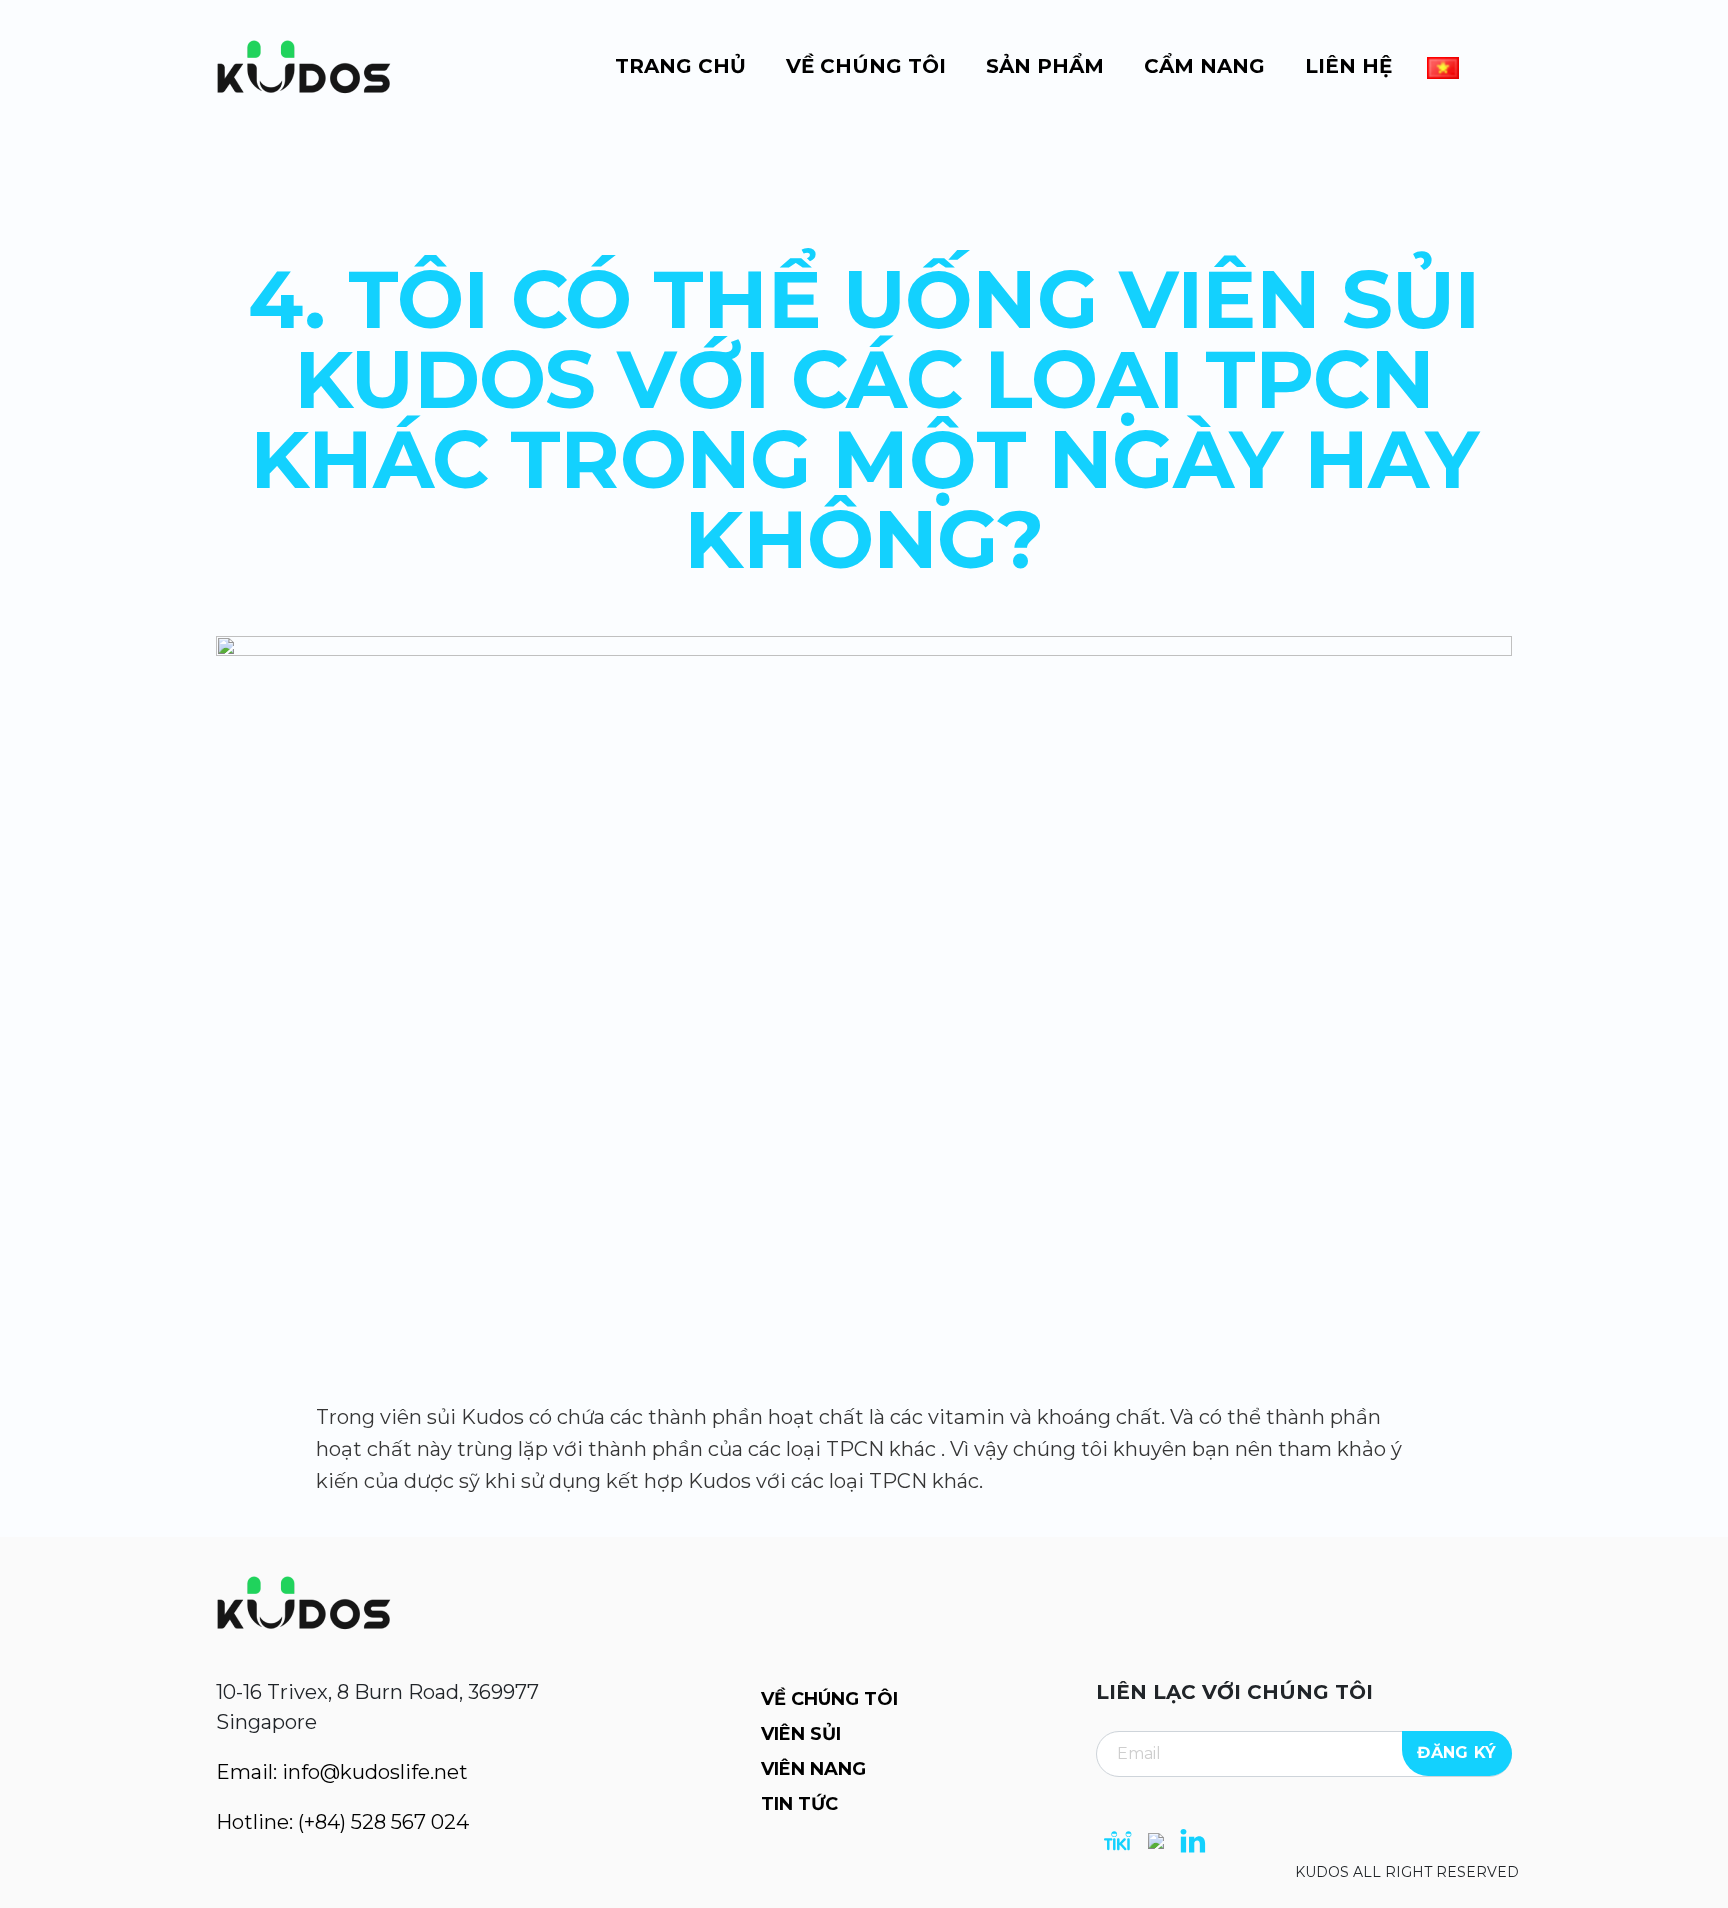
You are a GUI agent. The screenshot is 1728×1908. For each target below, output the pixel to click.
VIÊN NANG (813, 1769)
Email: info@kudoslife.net (342, 1772)
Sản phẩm (1045, 66)
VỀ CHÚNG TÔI (829, 1699)
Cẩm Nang (1204, 66)
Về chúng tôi (866, 66)
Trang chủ (680, 66)
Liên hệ (1348, 66)
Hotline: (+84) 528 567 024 (342, 1822)
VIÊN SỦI (801, 1734)
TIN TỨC (799, 1804)
